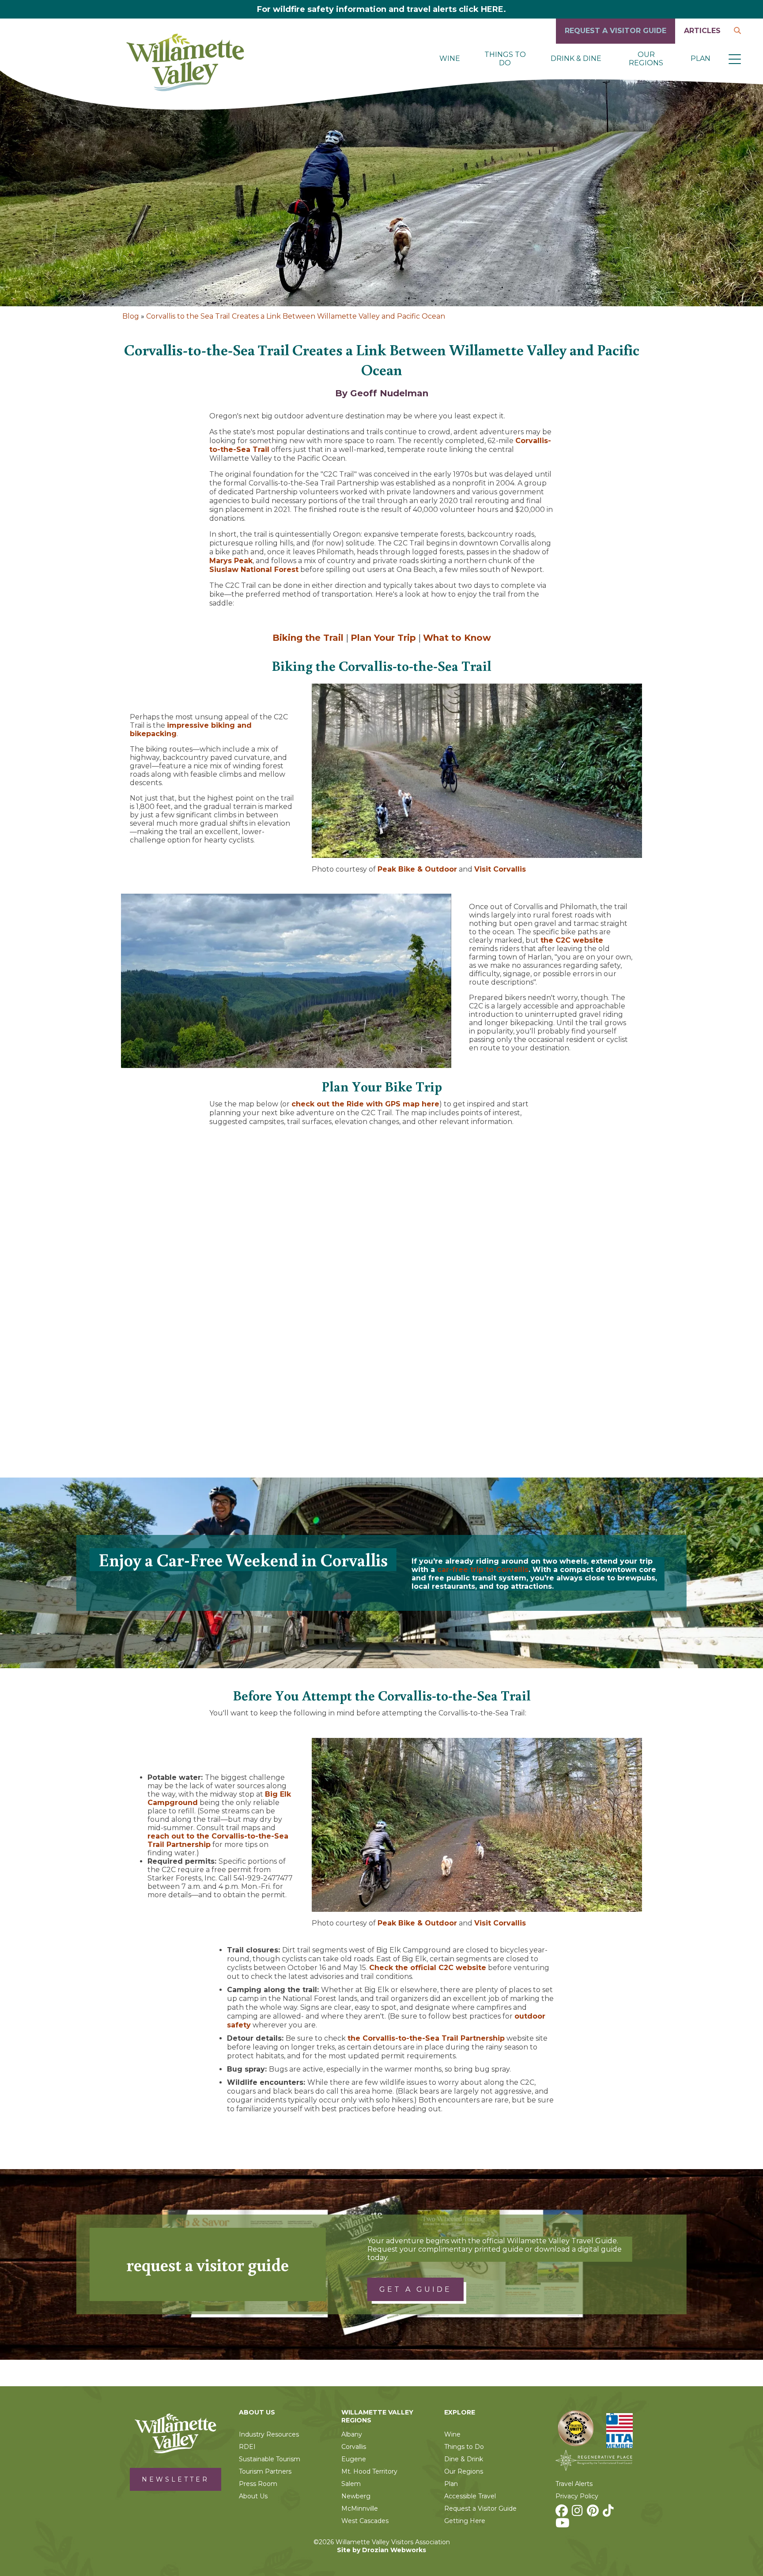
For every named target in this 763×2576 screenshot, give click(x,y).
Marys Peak (231, 561)
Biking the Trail (308, 638)
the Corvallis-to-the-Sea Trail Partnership (426, 2038)
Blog (131, 316)
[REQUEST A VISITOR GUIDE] (616, 41)
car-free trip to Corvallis (483, 1570)
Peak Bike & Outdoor (417, 869)
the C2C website (572, 940)
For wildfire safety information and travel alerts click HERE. (381, 9)
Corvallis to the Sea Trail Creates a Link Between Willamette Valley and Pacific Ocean (296, 316)
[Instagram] (578, 2513)
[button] (735, 59)
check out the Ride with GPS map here (365, 1104)
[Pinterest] (594, 2513)
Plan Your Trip (383, 638)
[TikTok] (609, 2513)
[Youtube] (564, 2525)
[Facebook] (563, 2513)
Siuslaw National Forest (254, 570)
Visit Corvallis (500, 869)
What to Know (457, 638)
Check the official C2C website (428, 1968)
